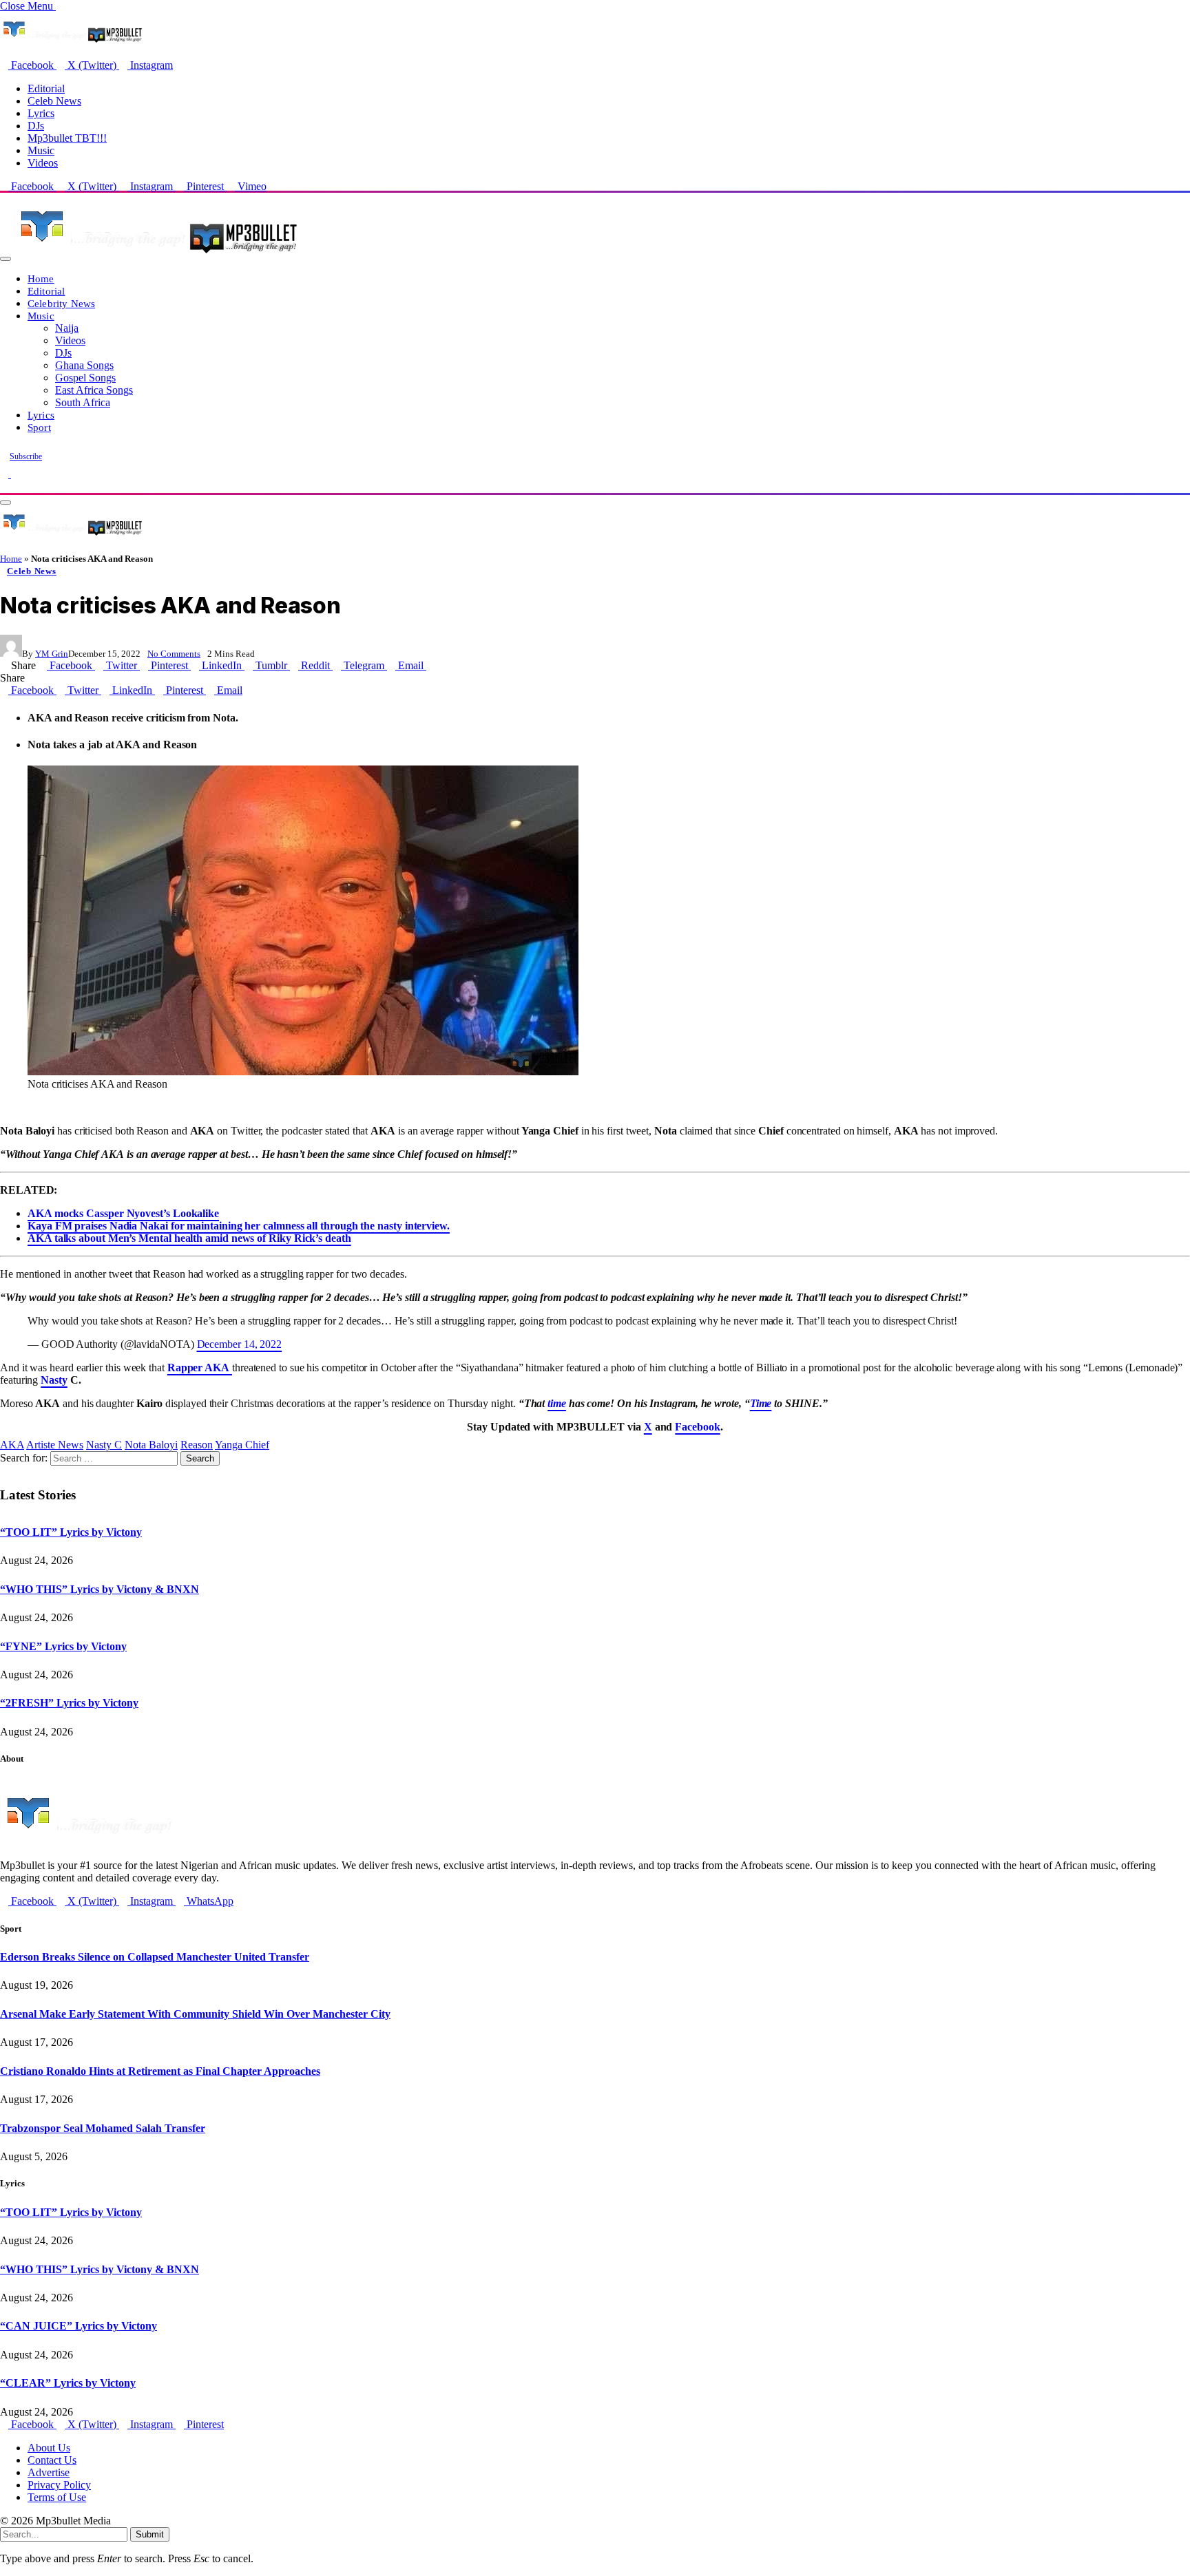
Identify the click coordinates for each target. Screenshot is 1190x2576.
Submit (150, 2534)
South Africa (83, 402)
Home (41, 278)
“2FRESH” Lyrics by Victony (69, 1703)
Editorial (46, 88)
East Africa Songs (94, 390)
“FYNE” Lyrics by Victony (63, 1646)
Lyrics (41, 113)
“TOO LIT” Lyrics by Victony (71, 1532)
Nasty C (104, 1445)
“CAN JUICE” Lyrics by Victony (79, 2326)
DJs (36, 126)
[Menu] (6, 259)
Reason (197, 1445)
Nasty (54, 1380)
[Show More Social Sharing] (430, 665)
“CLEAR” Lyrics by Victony (68, 2383)
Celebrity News (61, 303)
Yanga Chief (242, 1445)
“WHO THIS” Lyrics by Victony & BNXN (100, 1589)
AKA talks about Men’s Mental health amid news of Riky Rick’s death (189, 1238)
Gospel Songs (85, 378)
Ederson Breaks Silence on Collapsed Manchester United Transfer (155, 1957)
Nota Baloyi (151, 1445)
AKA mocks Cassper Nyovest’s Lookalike (123, 1213)
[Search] (4, 486)
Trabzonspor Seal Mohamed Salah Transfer (103, 2128)
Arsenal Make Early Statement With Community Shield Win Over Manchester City (195, 2014)
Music (41, 150)
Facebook (697, 1427)
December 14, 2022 (240, 1344)
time (557, 1403)
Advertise (49, 2472)
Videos (43, 163)
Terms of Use (57, 2497)
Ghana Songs (84, 365)
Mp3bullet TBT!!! (67, 138)
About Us (49, 2448)
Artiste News (55, 1445)
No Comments (174, 654)
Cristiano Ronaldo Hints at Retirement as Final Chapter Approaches (160, 2071)
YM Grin (52, 654)
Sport (39, 427)
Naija (67, 328)
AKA (12, 1445)
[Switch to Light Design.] (15, 474)
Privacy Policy (59, 2485)
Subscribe (26, 456)
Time (761, 1403)
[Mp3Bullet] (156, 255)
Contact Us (52, 2460)
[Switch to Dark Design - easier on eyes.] (6, 474)
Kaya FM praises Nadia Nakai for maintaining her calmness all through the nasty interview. (239, 1226)
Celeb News (54, 101)
